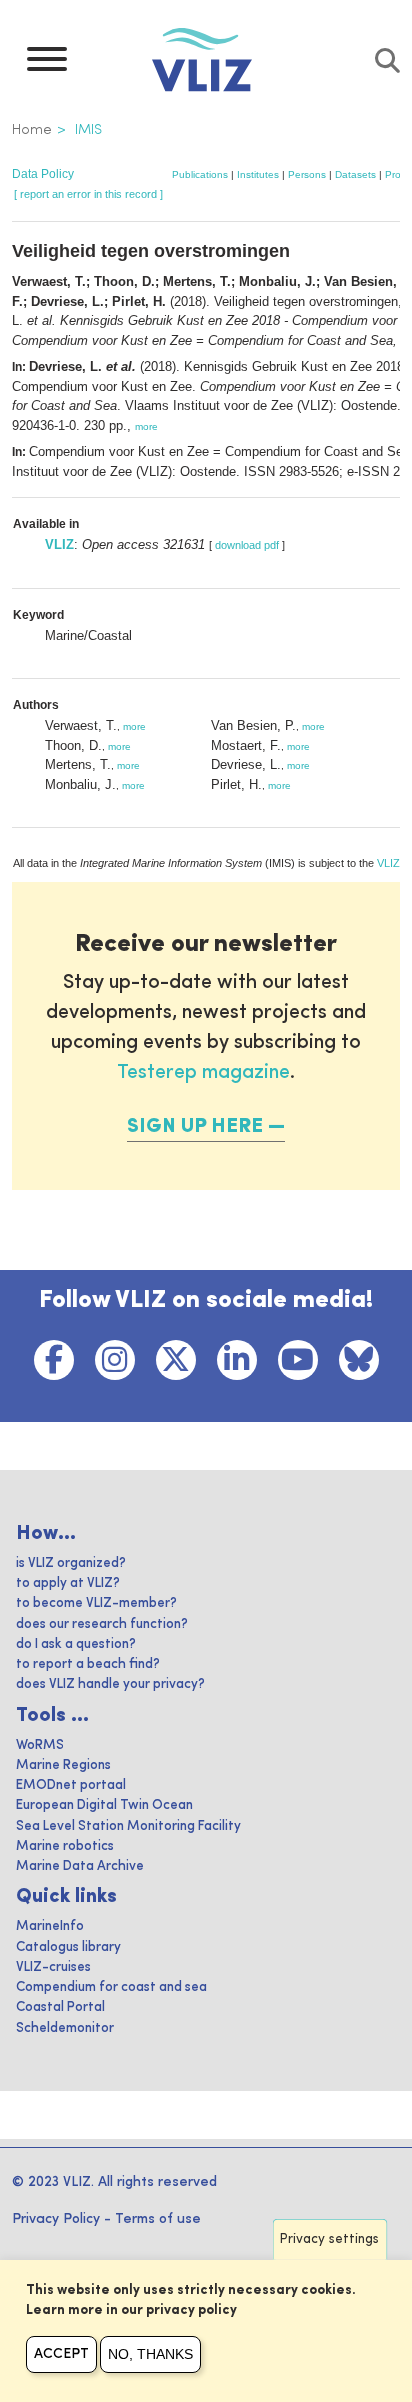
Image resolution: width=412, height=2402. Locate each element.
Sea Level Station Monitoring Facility (128, 1826)
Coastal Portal (60, 2007)
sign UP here (195, 1127)
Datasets (355, 174)
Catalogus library (68, 1947)
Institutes (258, 174)
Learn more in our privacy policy (131, 2310)
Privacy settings (329, 2239)
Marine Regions (63, 1765)
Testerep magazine (203, 1073)
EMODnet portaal (71, 1785)
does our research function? (102, 1624)
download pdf (247, 545)
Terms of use (158, 2219)
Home (32, 130)
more (146, 426)
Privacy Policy (56, 2219)
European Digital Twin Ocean (104, 1805)
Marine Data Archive (80, 1866)
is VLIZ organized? (71, 1563)
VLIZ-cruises (53, 1967)
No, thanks (150, 2354)
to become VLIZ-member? (96, 1603)
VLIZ (59, 544)
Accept (61, 2354)
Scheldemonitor (65, 2028)
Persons (307, 174)
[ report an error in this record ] (88, 194)
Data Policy (43, 174)
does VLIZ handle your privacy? (110, 1684)
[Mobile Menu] (47, 64)
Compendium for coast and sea (111, 1987)
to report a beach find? (88, 1664)
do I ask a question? (76, 1644)
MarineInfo (50, 1926)
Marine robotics (65, 1846)
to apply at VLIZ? (68, 1583)
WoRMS (40, 1745)
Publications (200, 174)
